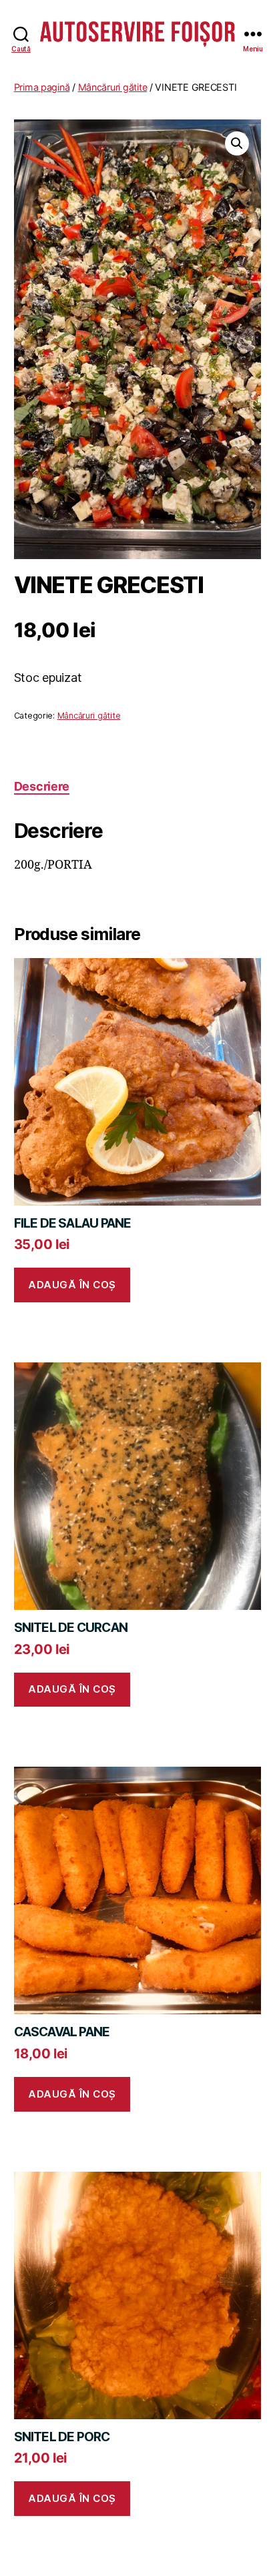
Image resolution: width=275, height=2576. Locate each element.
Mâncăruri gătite (113, 87)
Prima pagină (42, 87)
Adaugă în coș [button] (72, 1285)
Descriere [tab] (42, 786)
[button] (237, 143)
